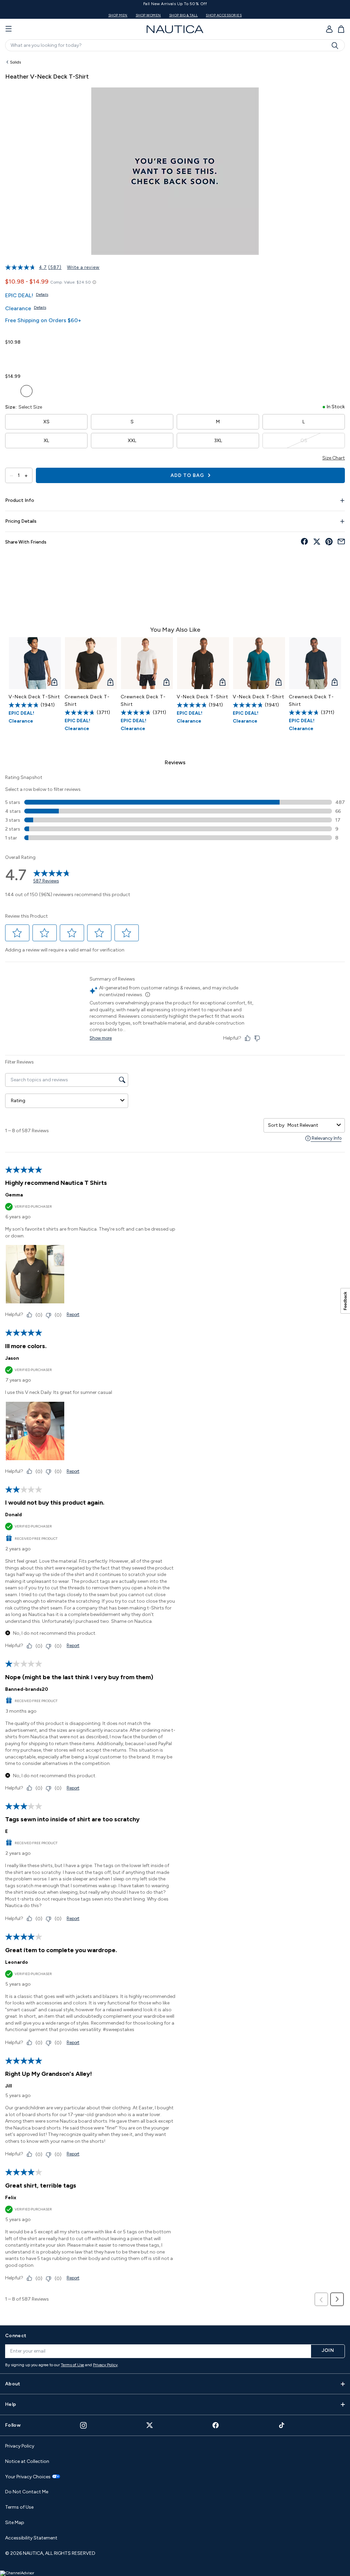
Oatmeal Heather (11, 357)
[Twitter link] (150, 2425)
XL (46, 441)
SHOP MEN (118, 15)
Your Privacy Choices (28, 2477)
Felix (11, 2198)
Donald (14, 1515)
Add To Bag (188, 475)
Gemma (14, 1195)
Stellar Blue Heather (26, 391)
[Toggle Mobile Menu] (9, 29)
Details (42, 294)
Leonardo (17, 1962)
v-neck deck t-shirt (34, 697)
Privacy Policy (105, 2365)
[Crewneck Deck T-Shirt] (91, 663)
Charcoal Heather (42, 391)
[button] (17, 933)
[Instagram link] (83, 2425)
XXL (132, 441)
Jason (12, 1358)
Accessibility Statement (31, 2538)
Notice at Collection (27, 2461)
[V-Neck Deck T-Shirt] (35, 663)
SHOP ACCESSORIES (224, 15)
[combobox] (311, 1125)
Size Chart (334, 458)
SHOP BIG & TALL (184, 15)
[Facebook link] (216, 2425)
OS (304, 441)
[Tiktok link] (282, 2425)
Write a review (83, 267)
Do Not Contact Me (27, 2492)
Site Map (15, 2523)
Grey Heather (57, 391)
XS (46, 422)
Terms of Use (72, 2365)
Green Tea (11, 391)
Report (73, 1314)
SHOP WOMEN (148, 15)
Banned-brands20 (27, 1689)
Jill (9, 2086)
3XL (218, 441)
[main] (175, 1187)
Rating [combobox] (18, 1101)
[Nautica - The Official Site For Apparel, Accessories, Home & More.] (175, 29)
